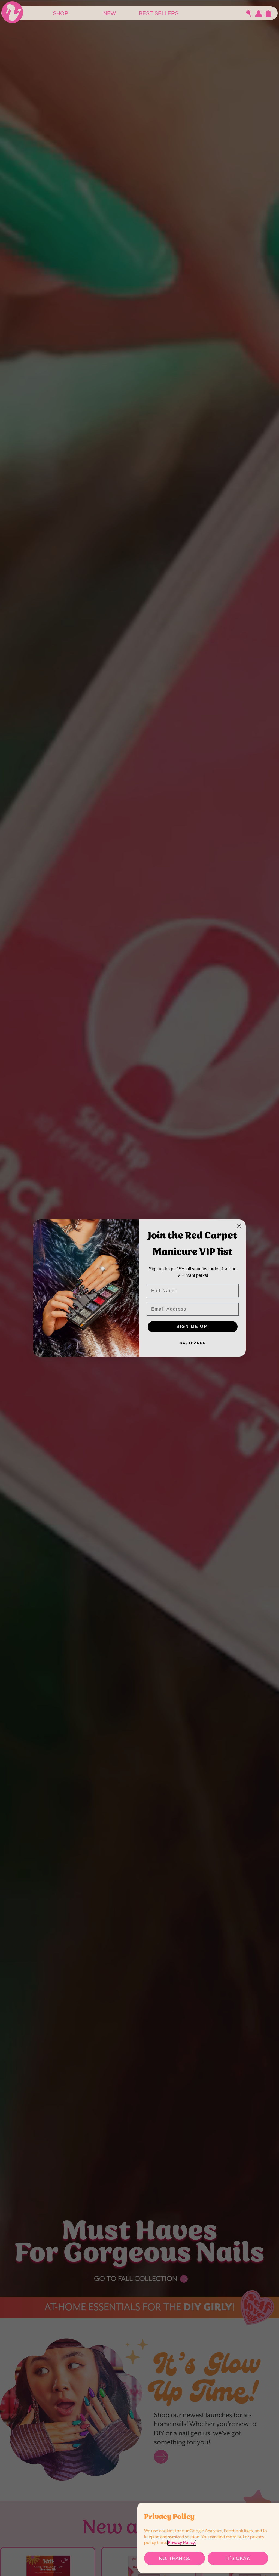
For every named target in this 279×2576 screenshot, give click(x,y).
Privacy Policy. (182, 2543)
